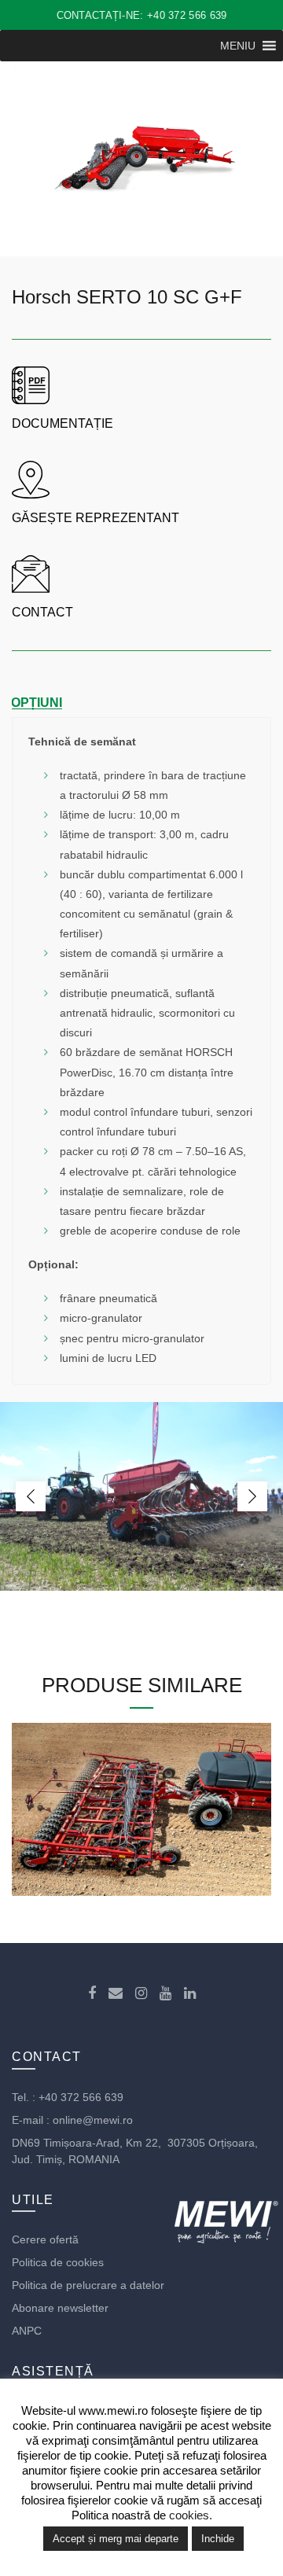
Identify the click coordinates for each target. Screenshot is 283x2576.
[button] (238, 46)
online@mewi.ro (93, 2120)
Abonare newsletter (60, 2308)
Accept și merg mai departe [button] (116, 2539)
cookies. (191, 2515)
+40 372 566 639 (81, 2097)
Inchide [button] (218, 2539)
